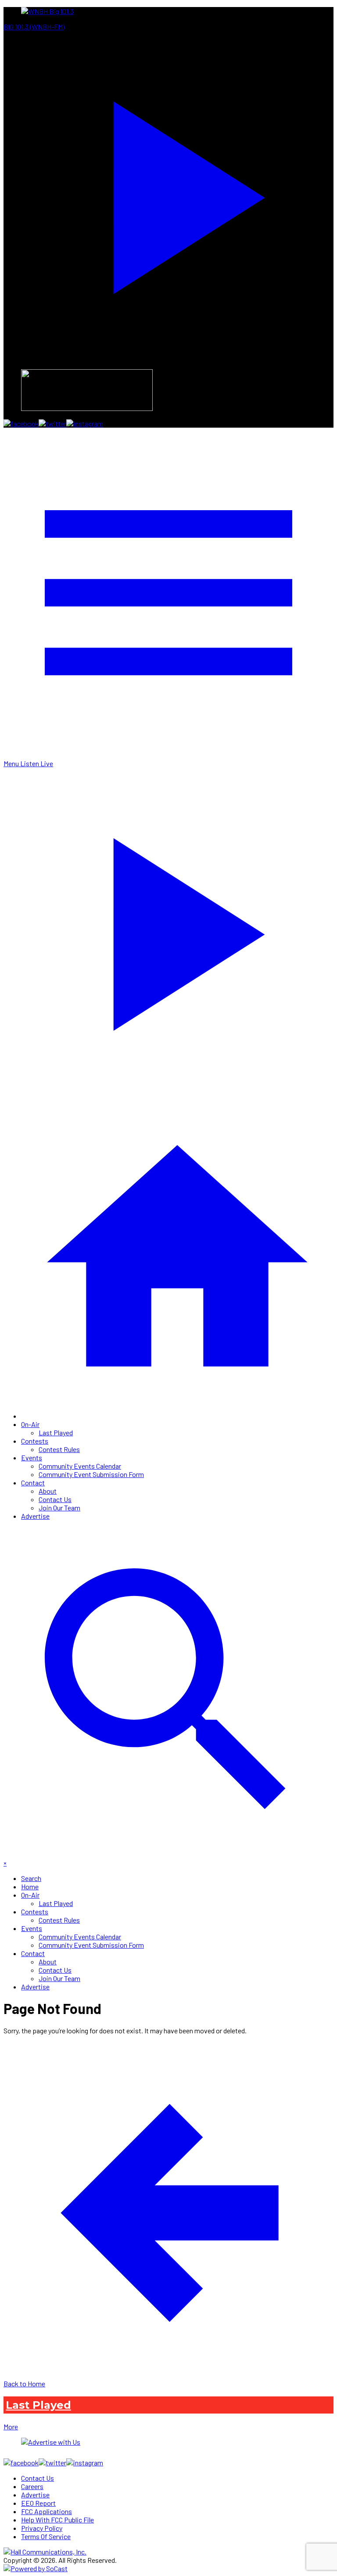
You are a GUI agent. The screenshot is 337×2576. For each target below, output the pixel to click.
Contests (35, 1441)
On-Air (30, 1424)
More (11, 2426)
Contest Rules (59, 1449)
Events (32, 1457)
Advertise (35, 1516)
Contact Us (55, 1499)
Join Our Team (59, 1508)
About (48, 1491)
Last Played (56, 1432)
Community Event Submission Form (91, 1474)
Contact (33, 1483)
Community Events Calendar (80, 1466)
